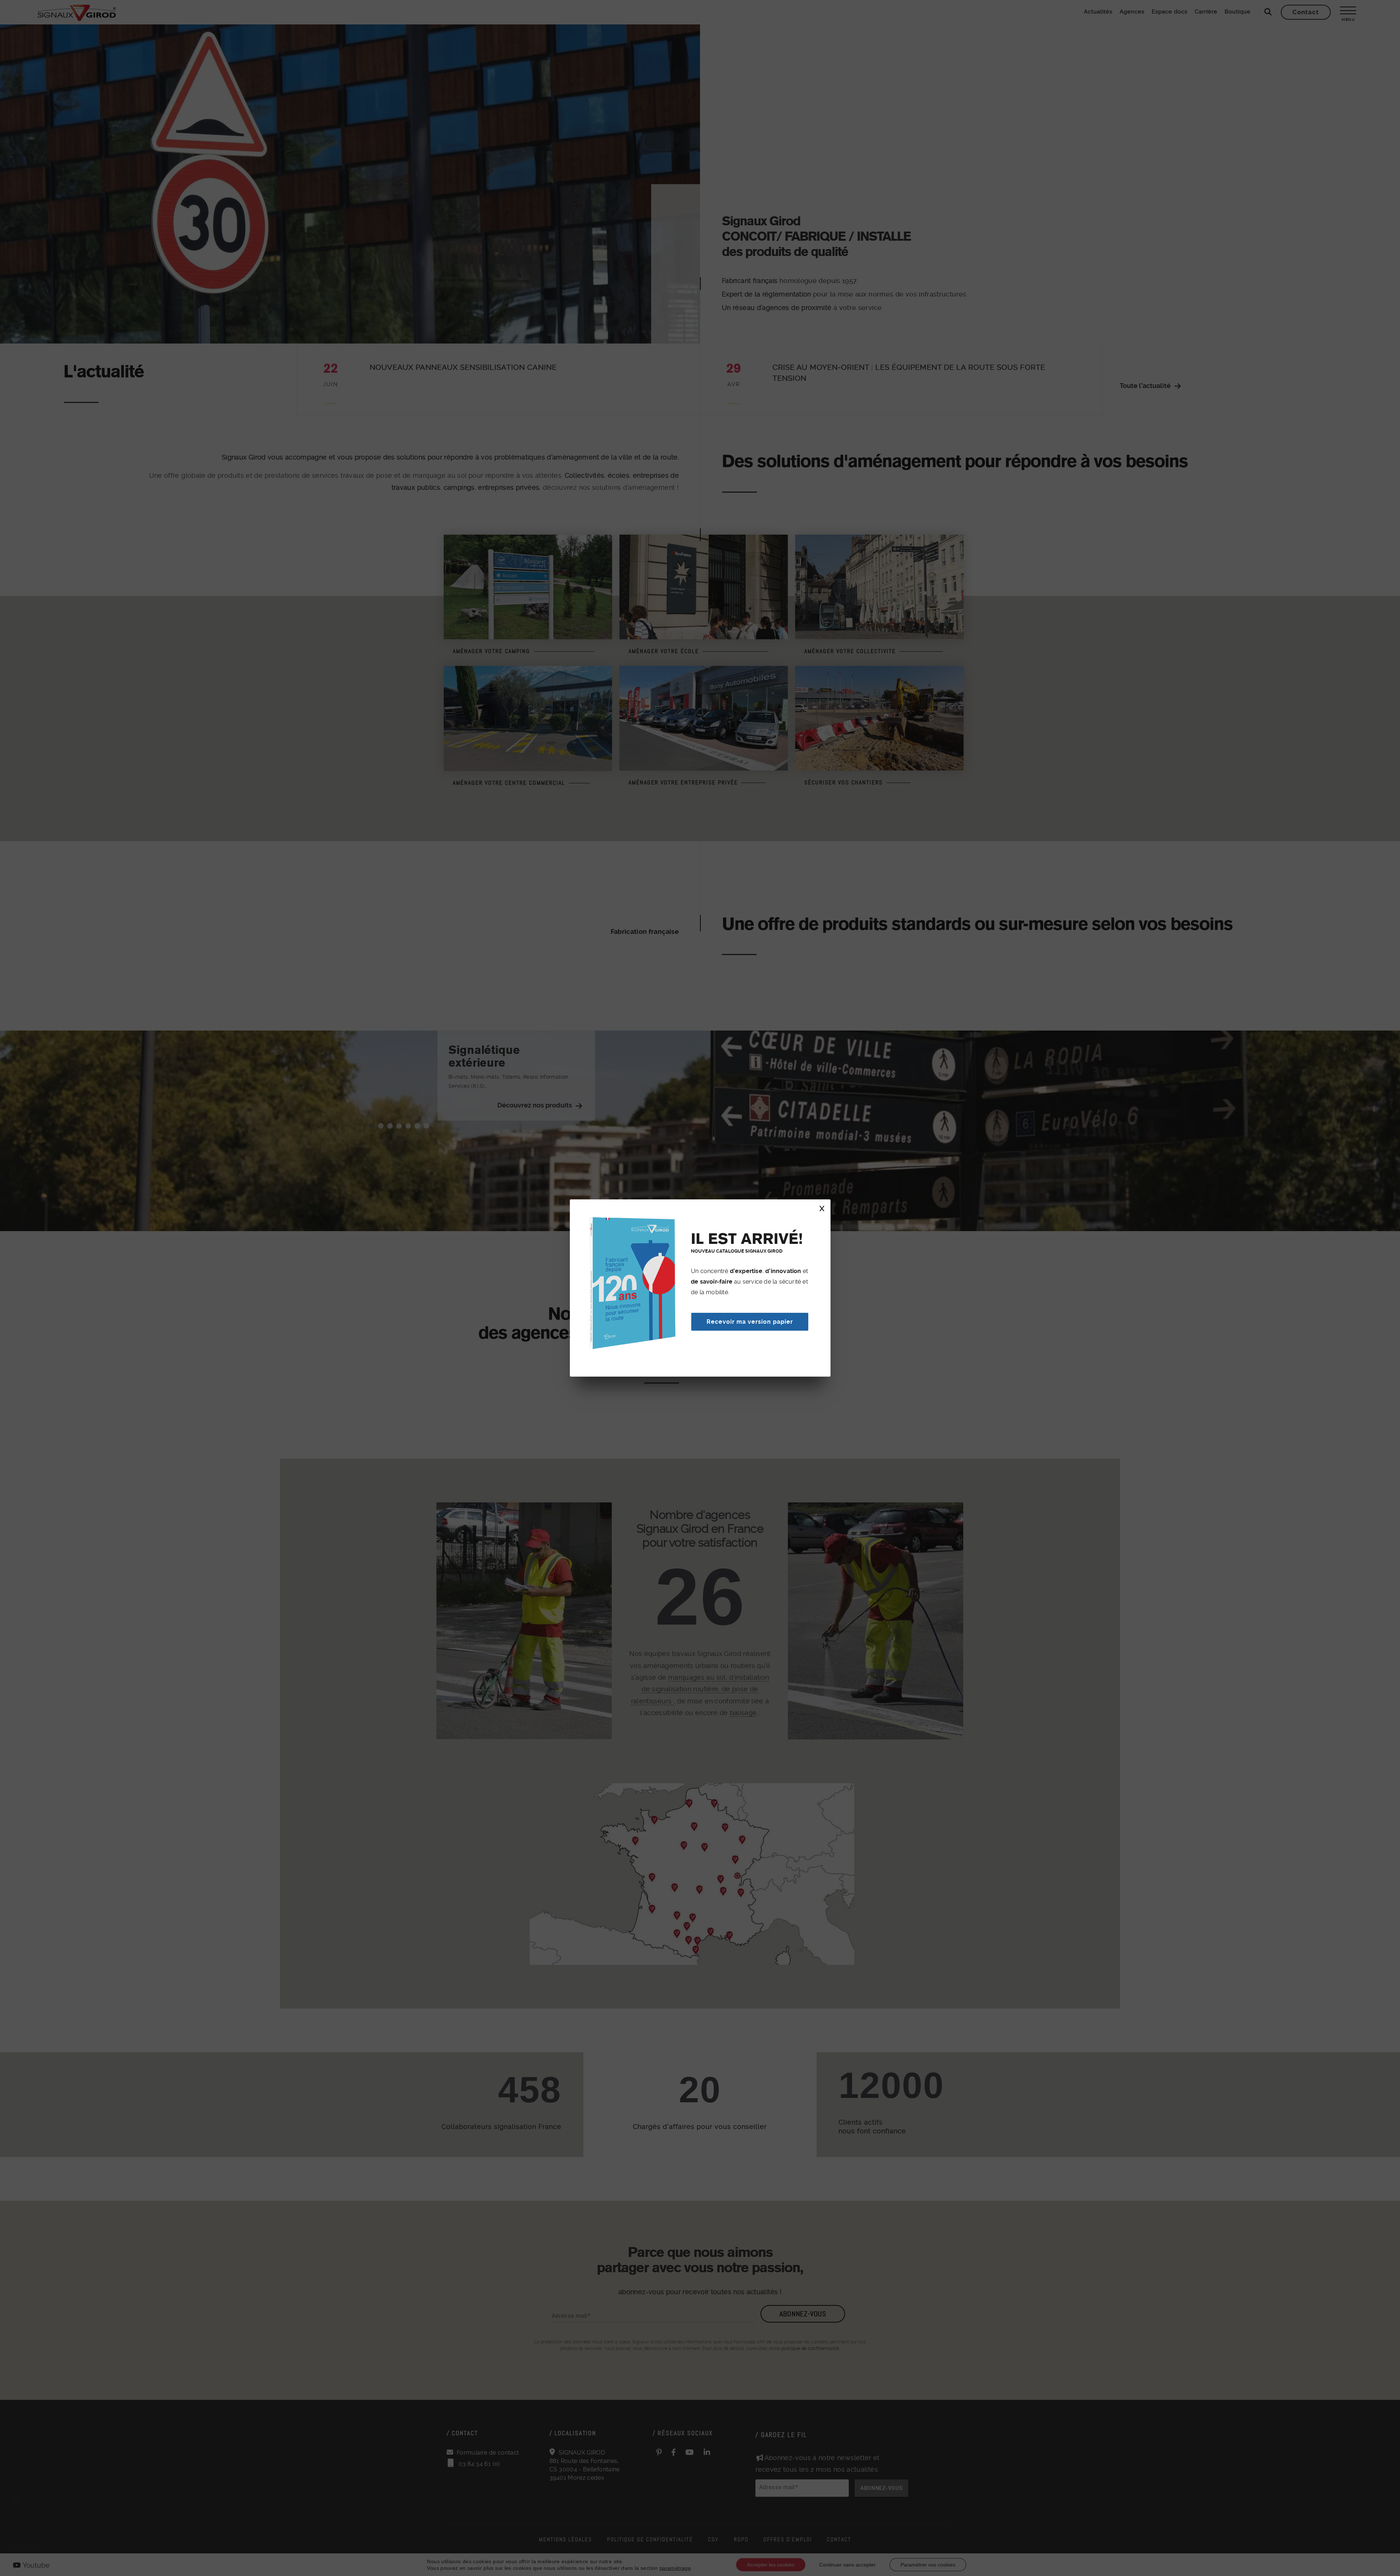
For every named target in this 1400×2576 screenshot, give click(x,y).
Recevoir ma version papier (750, 1322)
